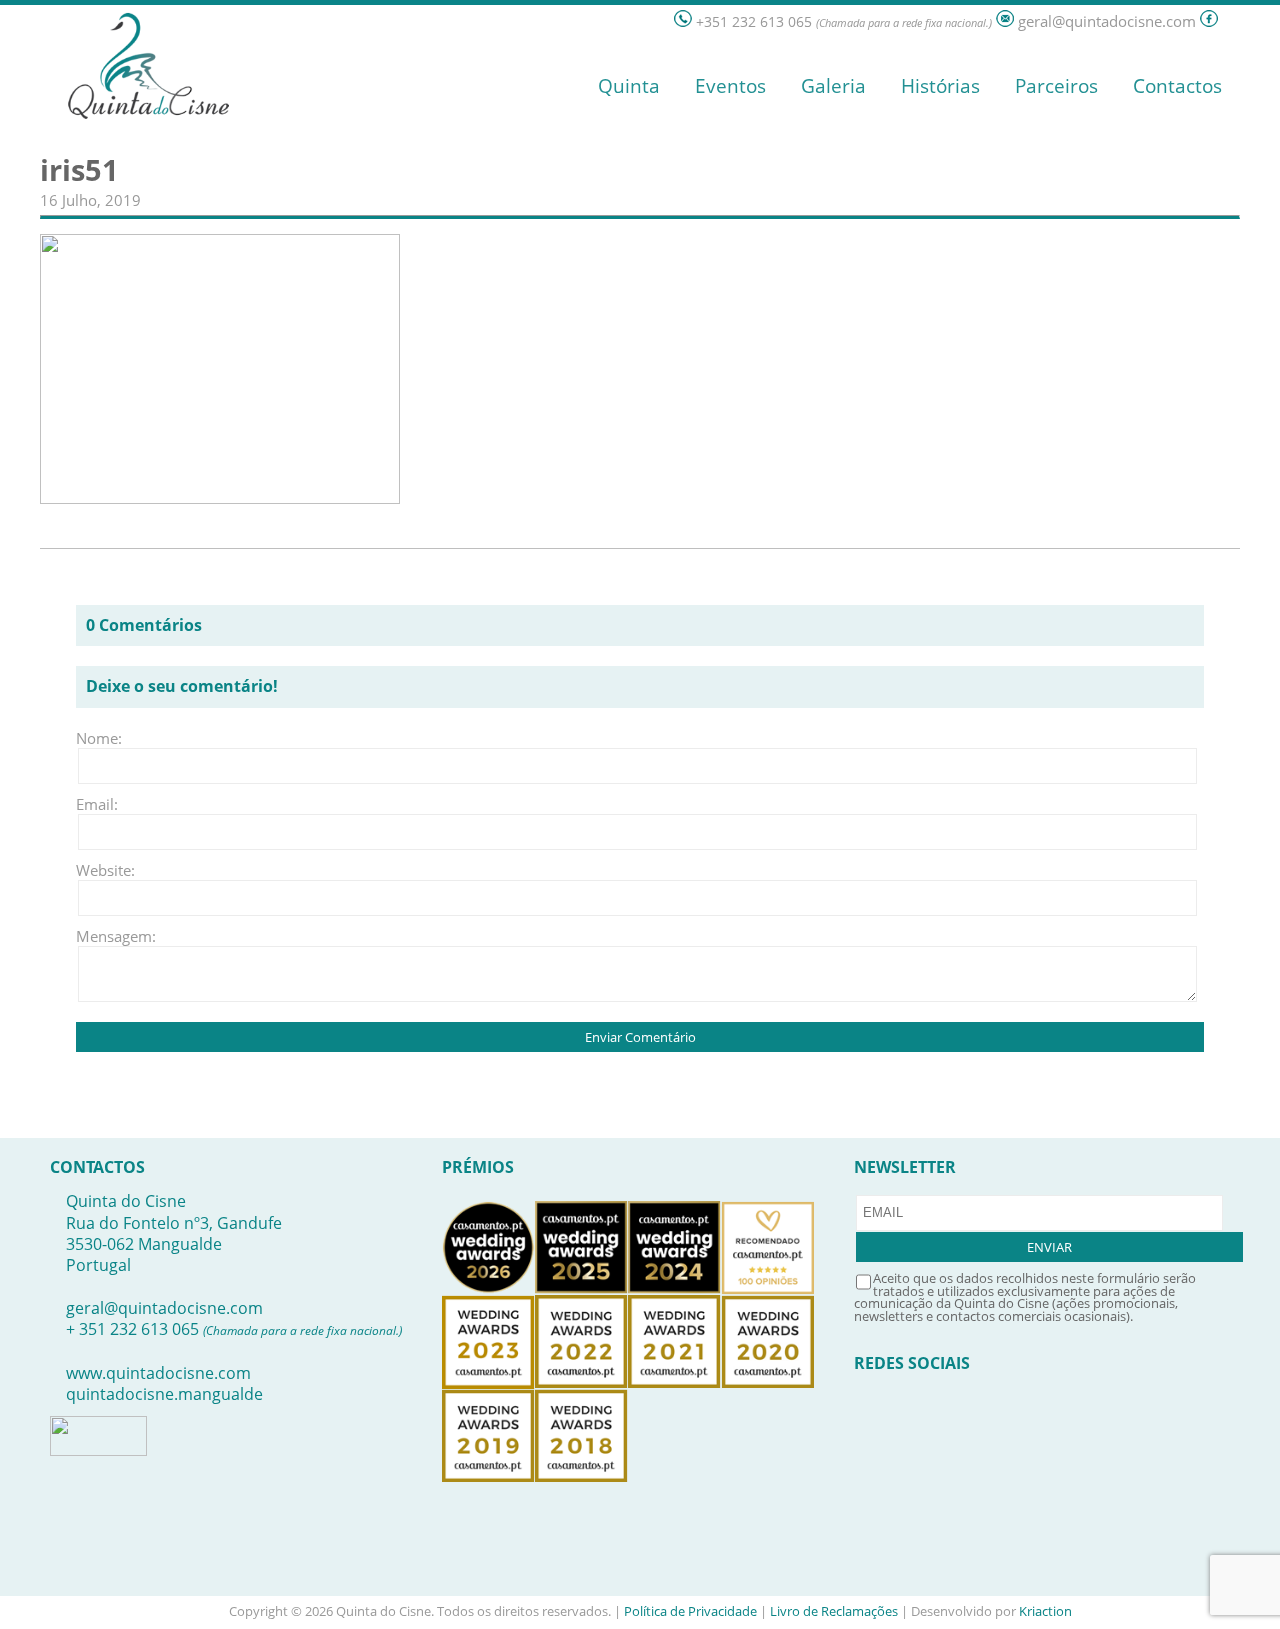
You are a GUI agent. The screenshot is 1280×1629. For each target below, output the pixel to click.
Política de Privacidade (690, 1611)
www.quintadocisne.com (158, 1373)
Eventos (730, 86)
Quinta (629, 86)
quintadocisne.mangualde (164, 1394)
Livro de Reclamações (834, 1611)
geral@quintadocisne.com (164, 1308)
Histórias (940, 86)
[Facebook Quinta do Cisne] (1209, 21)
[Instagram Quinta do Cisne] (1231, 21)
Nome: (99, 738)
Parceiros (1056, 86)
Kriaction (1045, 1611)
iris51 (79, 170)
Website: (105, 870)
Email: (97, 804)
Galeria (833, 86)
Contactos (1177, 86)
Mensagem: (106, 936)
